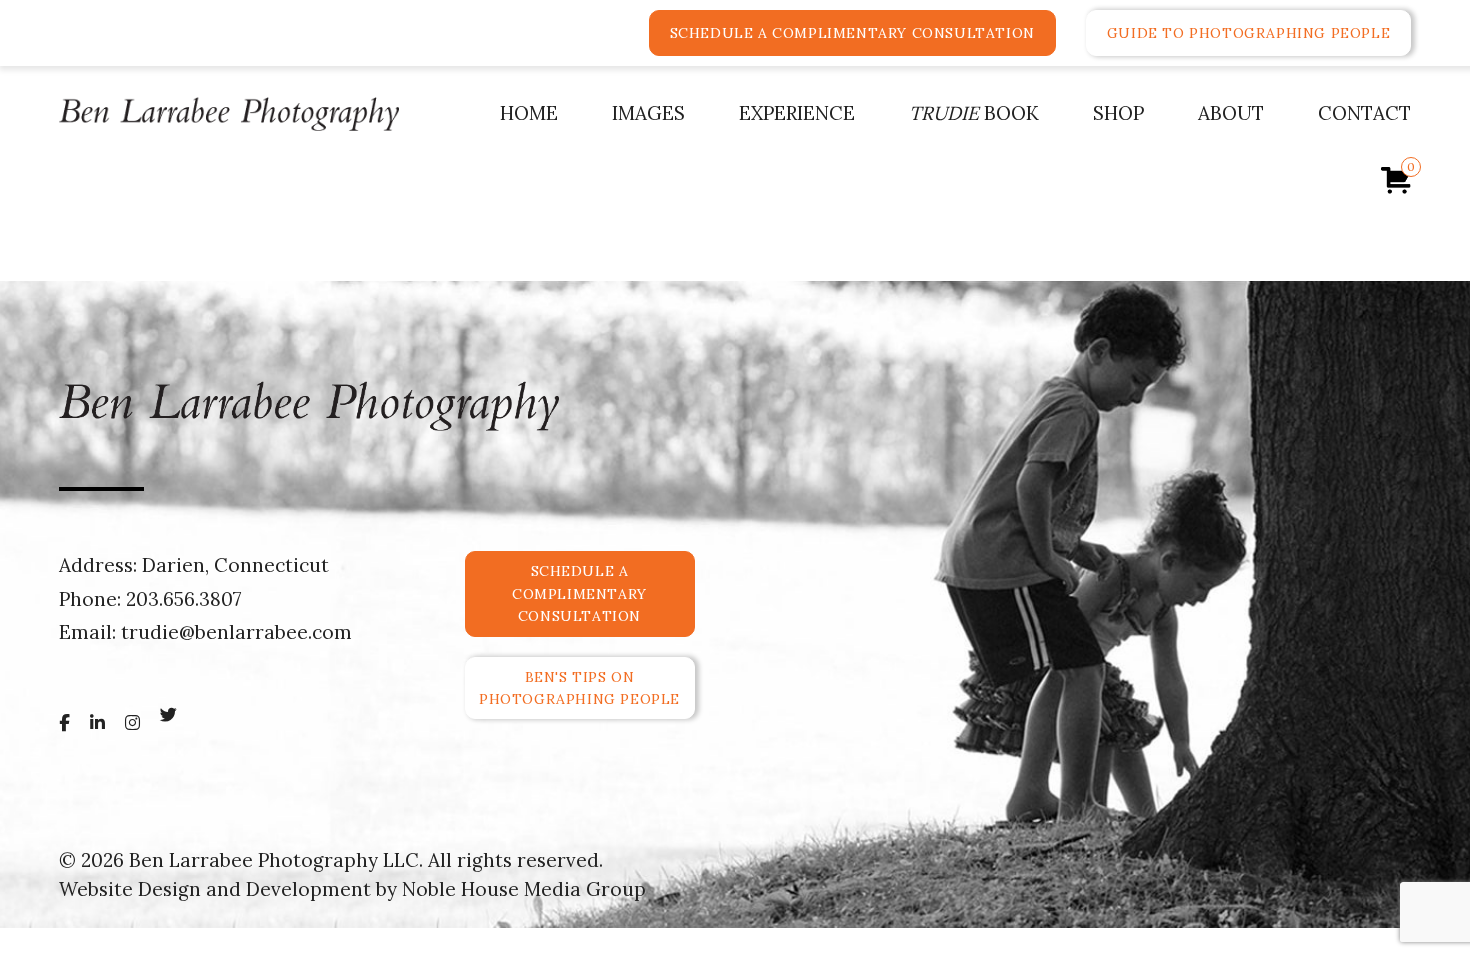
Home (529, 113)
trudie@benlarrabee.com (236, 632)
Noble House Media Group (524, 889)
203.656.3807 (184, 599)
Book (974, 113)
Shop (1118, 113)
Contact (1364, 113)
